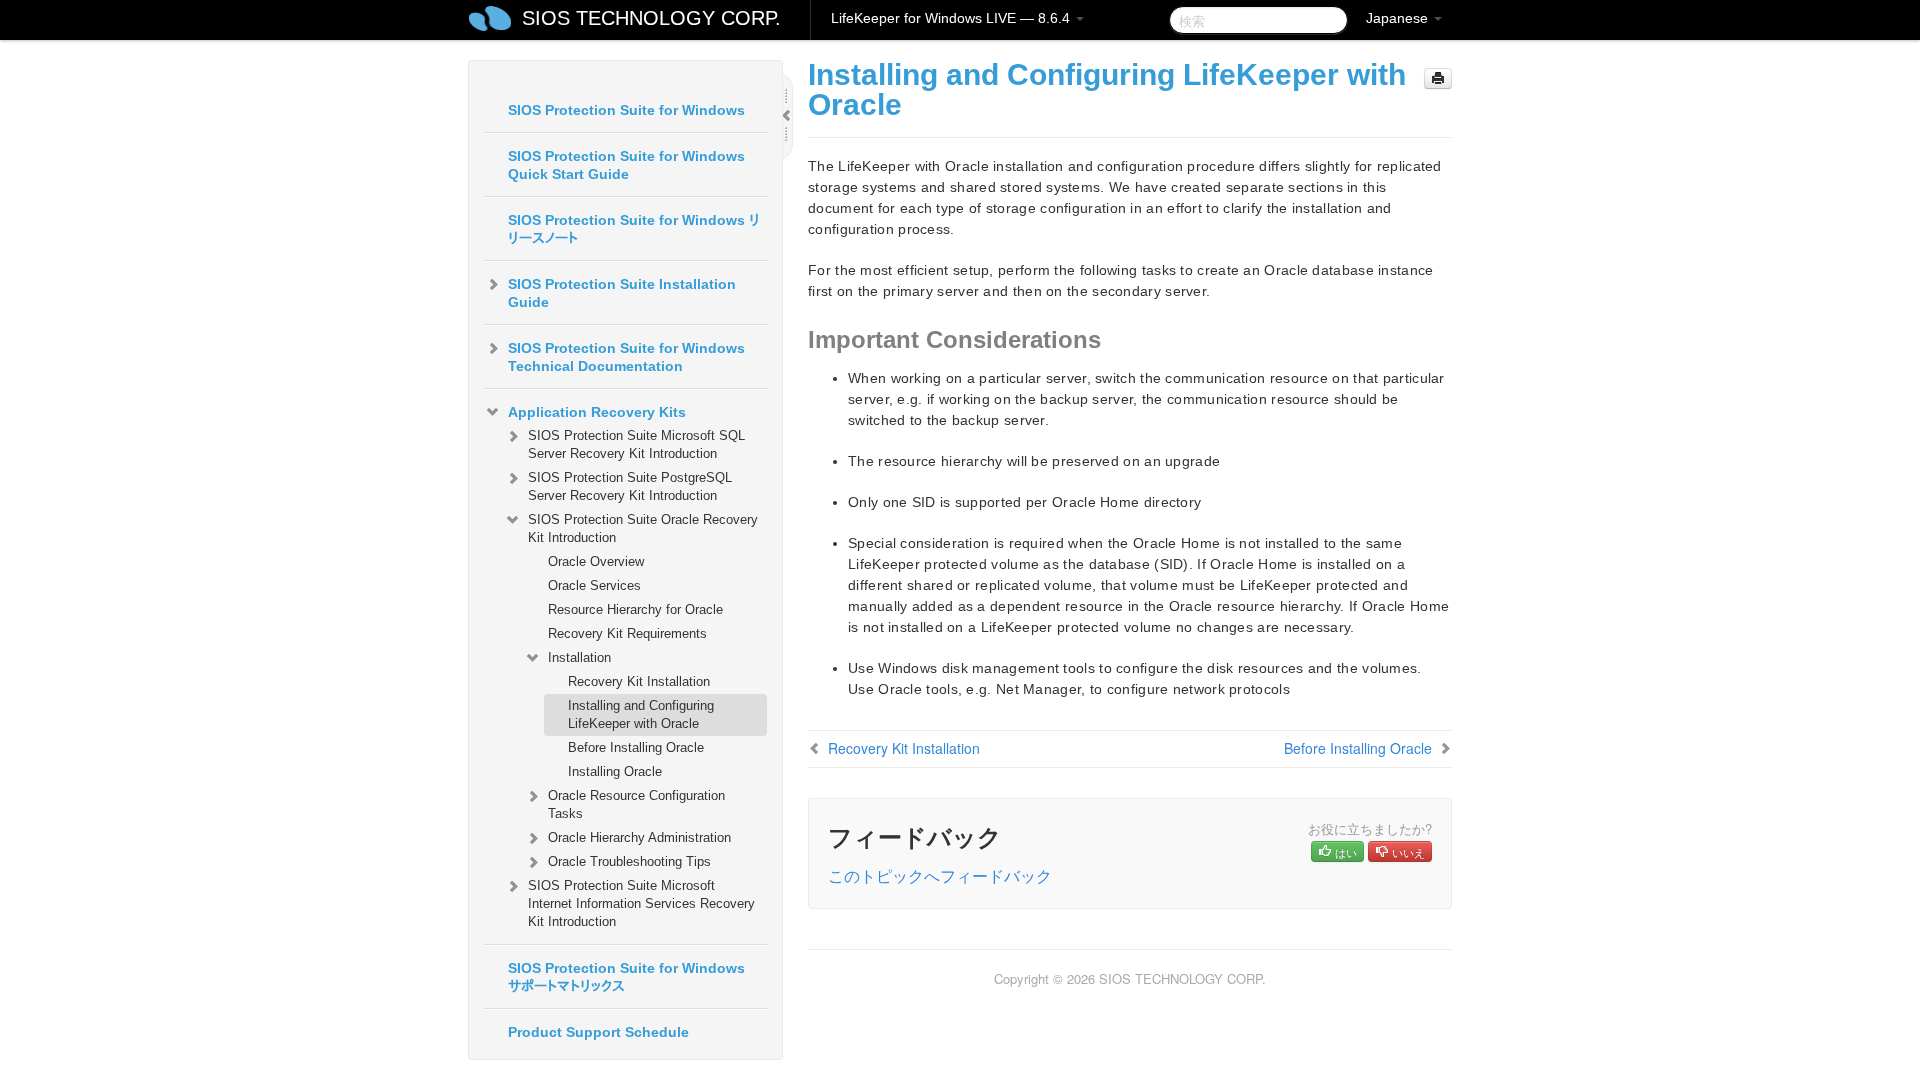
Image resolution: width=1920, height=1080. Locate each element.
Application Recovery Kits (597, 412)
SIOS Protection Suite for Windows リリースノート (634, 229)
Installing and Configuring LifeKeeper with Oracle (641, 714)
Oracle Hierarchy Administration (639, 837)
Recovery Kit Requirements (627, 633)
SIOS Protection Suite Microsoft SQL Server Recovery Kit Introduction (636, 444)
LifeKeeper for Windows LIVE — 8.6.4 (952, 18)
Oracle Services (594, 585)
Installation (579, 657)
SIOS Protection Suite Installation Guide (622, 293)
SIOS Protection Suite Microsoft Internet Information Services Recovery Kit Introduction (641, 903)
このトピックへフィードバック (940, 875)
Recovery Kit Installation (639, 681)
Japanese (1399, 18)
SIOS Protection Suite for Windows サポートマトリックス (626, 977)
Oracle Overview (596, 561)
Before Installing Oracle (636, 747)
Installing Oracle (615, 771)
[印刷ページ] (1438, 78)
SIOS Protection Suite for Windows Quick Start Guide (626, 165)
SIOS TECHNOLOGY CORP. (651, 18)
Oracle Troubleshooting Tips (629, 861)
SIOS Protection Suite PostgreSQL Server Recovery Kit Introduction (630, 486)
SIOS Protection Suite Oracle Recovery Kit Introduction (643, 528)
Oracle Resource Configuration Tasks (636, 804)
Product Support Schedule (598, 1032)
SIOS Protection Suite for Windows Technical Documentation (626, 357)
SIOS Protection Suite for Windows (626, 110)
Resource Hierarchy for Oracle (635, 609)
